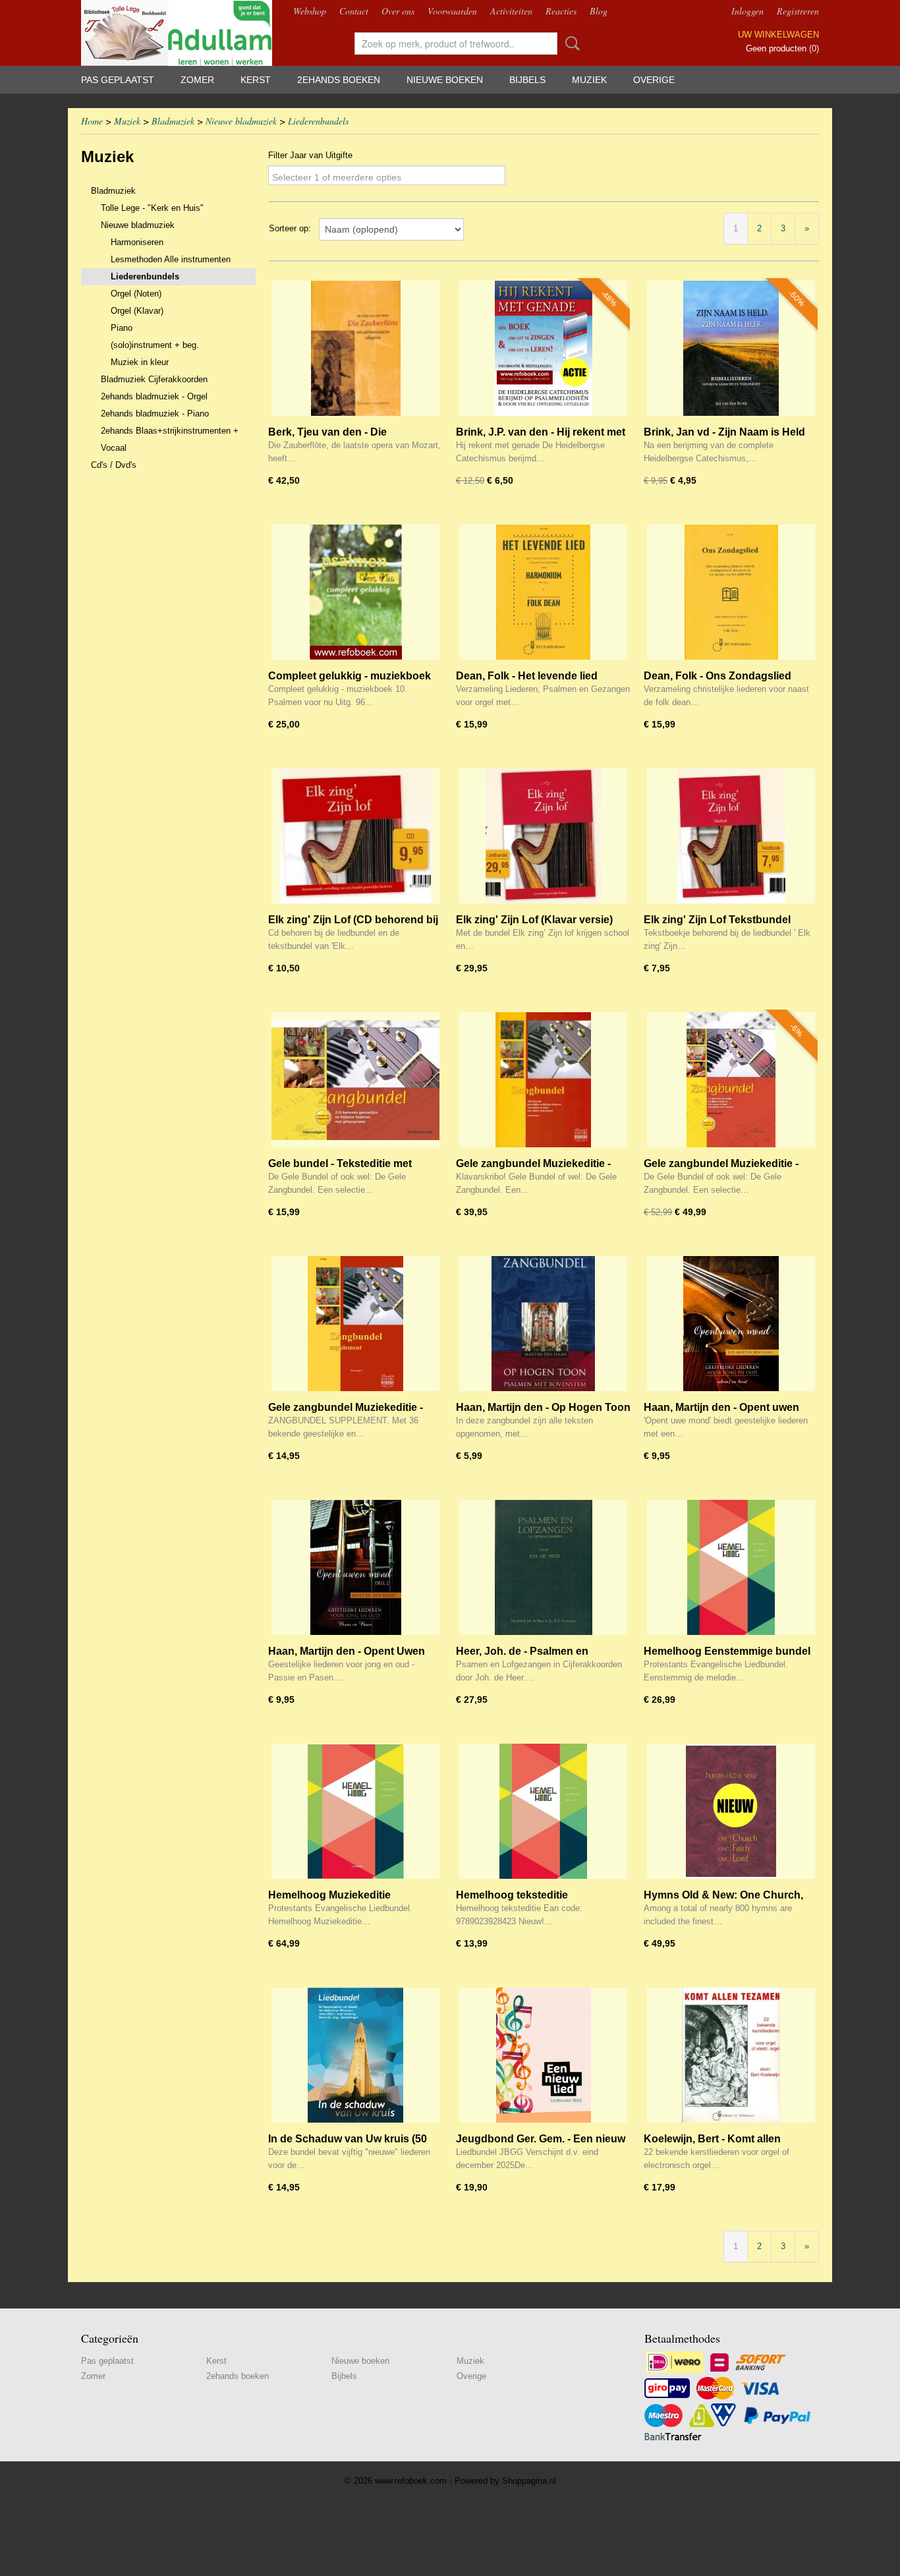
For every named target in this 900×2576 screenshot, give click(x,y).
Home (92, 121)
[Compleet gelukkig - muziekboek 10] (355, 592)
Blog (599, 11)
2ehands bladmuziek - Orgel (154, 396)
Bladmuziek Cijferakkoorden (154, 379)
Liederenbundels (318, 121)
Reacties (561, 11)
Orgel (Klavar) (137, 311)
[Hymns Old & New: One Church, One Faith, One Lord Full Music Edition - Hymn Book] (731, 1811)
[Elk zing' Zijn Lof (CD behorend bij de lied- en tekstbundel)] (355, 836)
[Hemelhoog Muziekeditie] (355, 1811)
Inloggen (747, 11)
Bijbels (527, 80)
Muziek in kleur (140, 362)
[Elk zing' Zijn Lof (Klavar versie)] (543, 836)
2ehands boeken (339, 80)
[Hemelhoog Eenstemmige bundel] (731, 1567)
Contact (354, 11)
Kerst (256, 80)
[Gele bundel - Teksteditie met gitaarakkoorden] (355, 1080)
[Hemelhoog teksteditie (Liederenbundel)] (543, 1811)
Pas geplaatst (118, 80)
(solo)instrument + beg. (155, 345)
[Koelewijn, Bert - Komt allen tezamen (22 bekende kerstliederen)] (731, 2055)
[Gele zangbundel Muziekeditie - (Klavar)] (543, 1080)
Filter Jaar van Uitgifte (310, 155)
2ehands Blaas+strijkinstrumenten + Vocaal (170, 439)
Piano (122, 328)
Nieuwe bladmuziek (241, 121)
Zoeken (570, 43)
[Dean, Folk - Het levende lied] (543, 592)
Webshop (310, 11)
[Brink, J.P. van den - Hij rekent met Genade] (543, 348)
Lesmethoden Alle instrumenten (171, 259)
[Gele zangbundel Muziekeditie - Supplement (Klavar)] (355, 1324)
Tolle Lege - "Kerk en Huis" (152, 208)
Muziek (589, 80)
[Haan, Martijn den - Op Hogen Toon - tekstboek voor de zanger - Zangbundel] (543, 1324)
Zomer (197, 80)
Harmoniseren (137, 242)
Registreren (798, 11)
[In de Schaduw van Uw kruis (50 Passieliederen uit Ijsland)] (355, 2055)
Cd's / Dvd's (114, 465)
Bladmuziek (173, 121)
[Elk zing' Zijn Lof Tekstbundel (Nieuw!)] (731, 836)
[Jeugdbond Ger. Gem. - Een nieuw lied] (543, 2055)
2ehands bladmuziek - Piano (155, 414)
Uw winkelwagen (778, 35)
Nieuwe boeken (445, 80)
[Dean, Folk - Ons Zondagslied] (731, 592)
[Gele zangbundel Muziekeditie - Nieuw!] (731, 1080)
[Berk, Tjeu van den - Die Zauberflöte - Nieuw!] (355, 348)
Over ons (398, 11)
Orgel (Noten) (136, 294)
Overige (654, 80)
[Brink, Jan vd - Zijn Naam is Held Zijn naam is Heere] (731, 348)
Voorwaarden (452, 11)
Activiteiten (511, 11)
